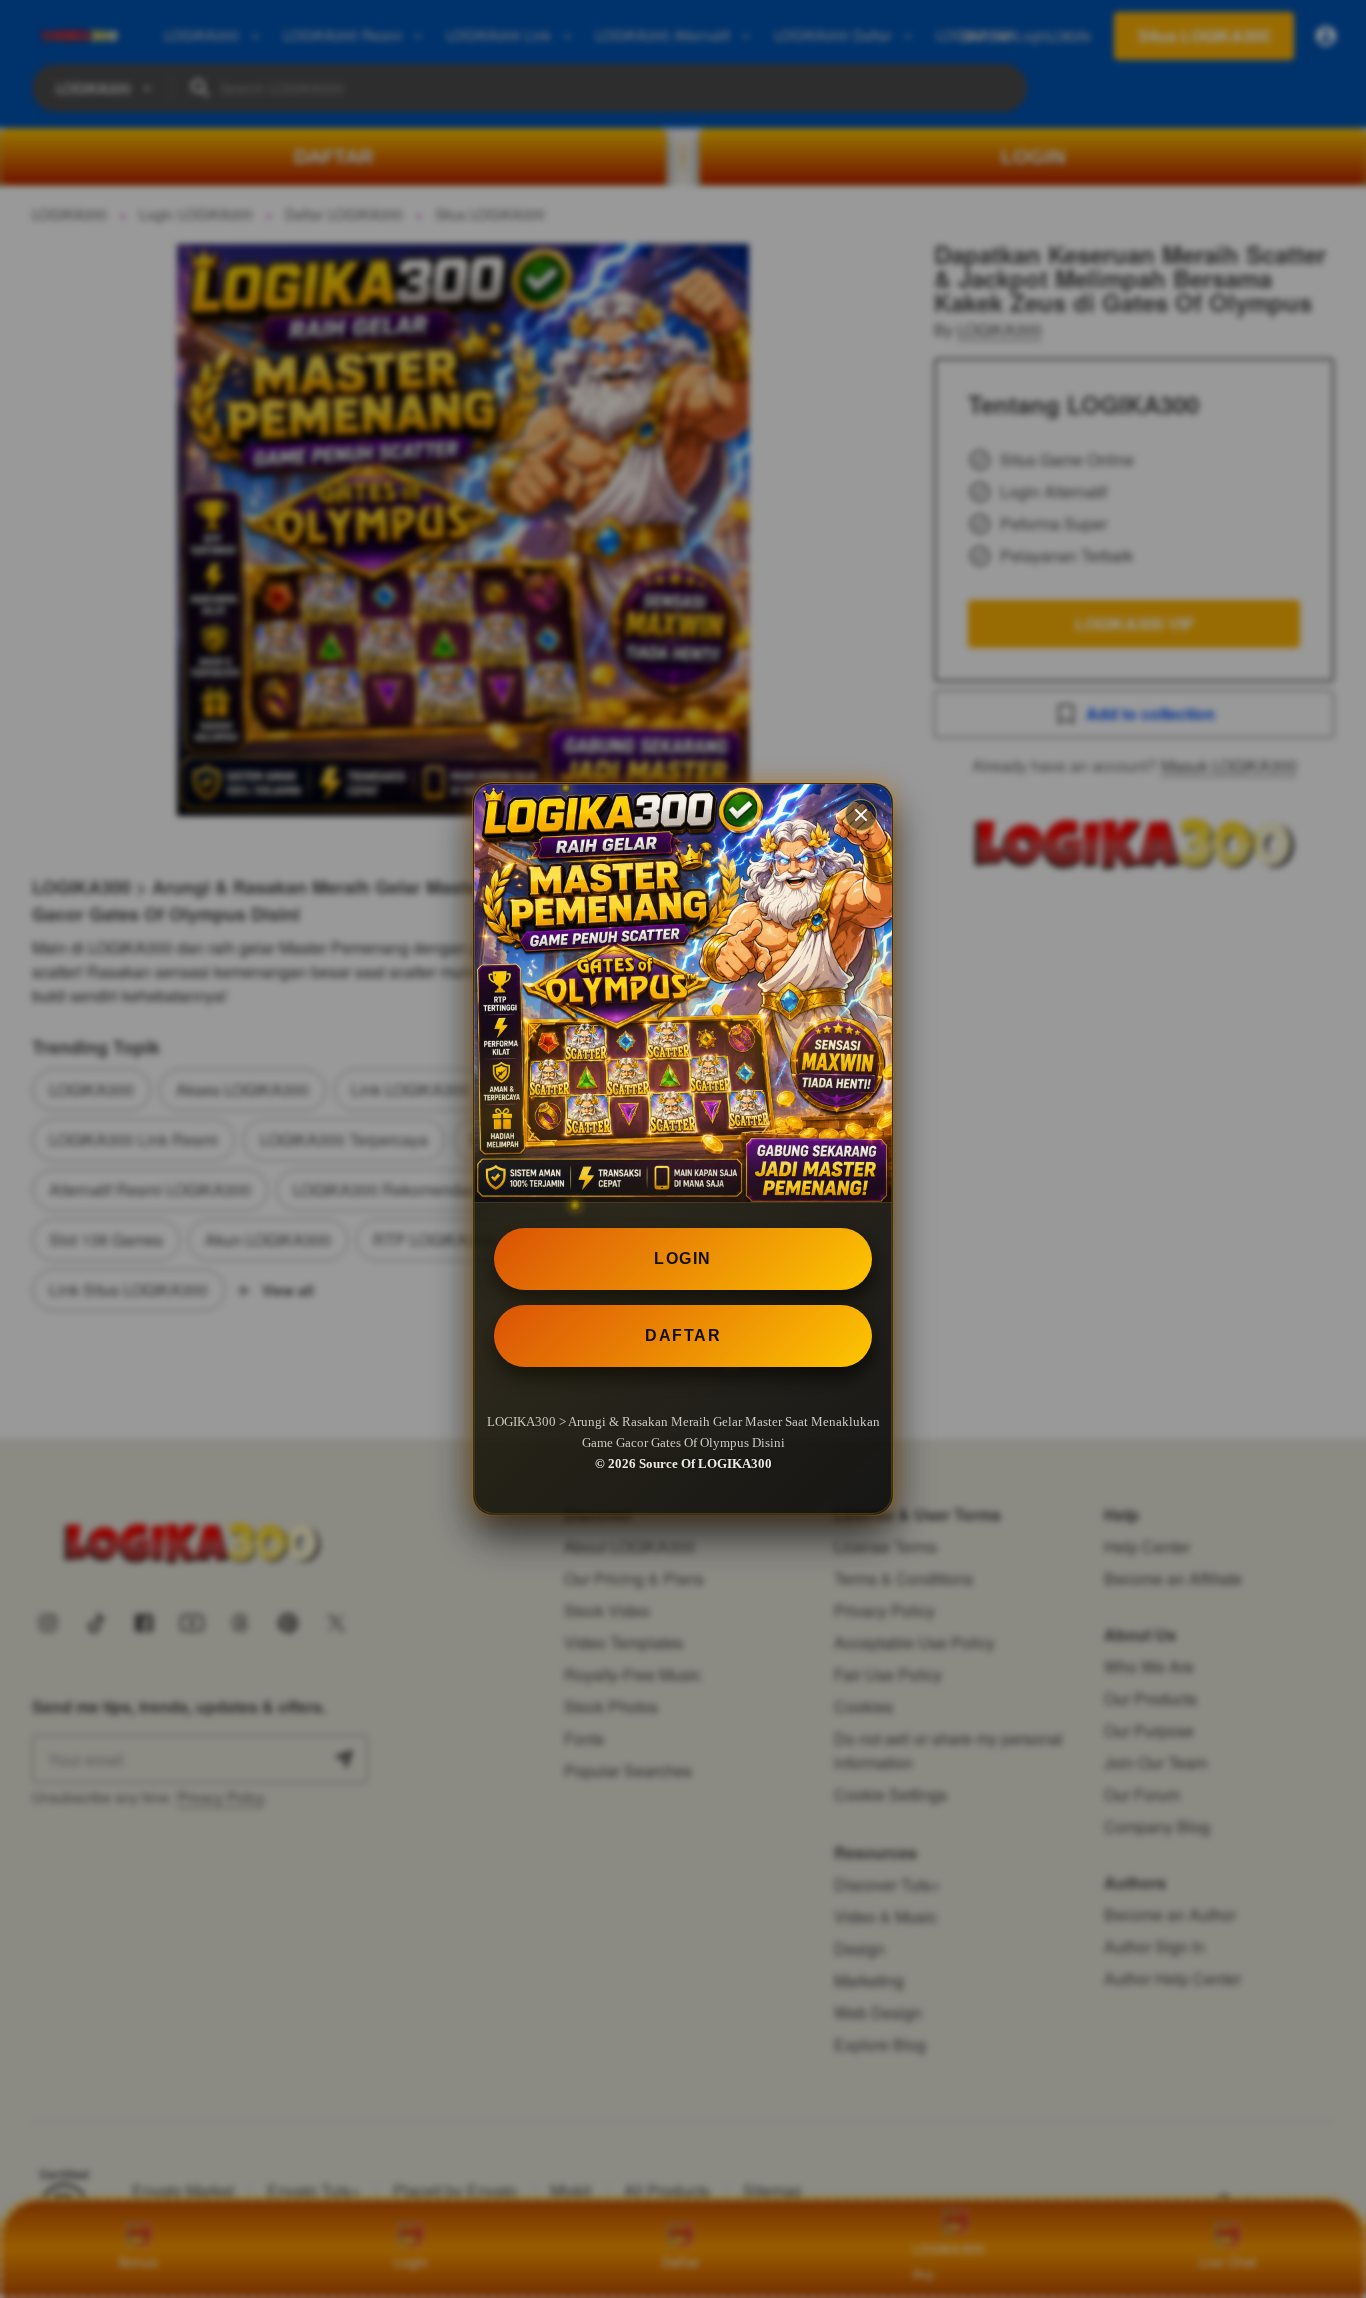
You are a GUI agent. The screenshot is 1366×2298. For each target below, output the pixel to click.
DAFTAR (683, 1335)
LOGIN (683, 1258)
